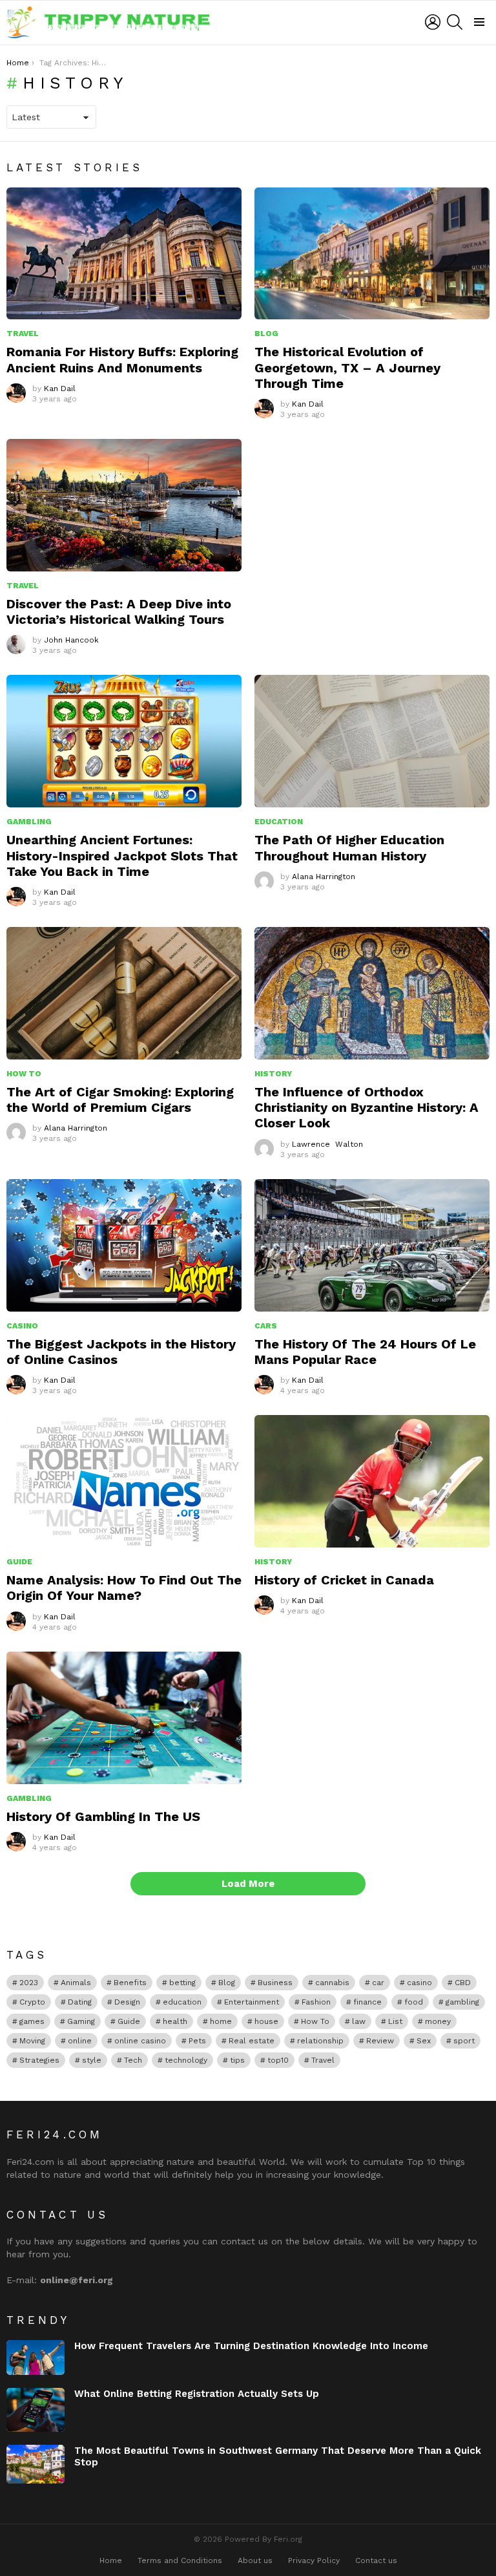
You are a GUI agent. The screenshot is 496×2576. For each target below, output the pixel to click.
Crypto (32, 2002)
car (378, 1983)
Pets (197, 2041)
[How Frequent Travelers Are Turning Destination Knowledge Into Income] (36, 2358)
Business (275, 1983)
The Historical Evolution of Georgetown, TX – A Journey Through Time (347, 367)
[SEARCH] (455, 22)
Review (380, 2041)
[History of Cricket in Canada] (372, 1481)
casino (419, 1983)
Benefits (130, 1983)
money (438, 2021)
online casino (140, 2041)
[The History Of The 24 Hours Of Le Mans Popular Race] (372, 1245)
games (32, 2021)
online (80, 2041)
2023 (29, 1983)
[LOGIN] (433, 22)
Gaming (81, 2021)
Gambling (29, 822)
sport (464, 2041)
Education (279, 822)
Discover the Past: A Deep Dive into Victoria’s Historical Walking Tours (119, 612)
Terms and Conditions (180, 2560)
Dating (80, 2002)
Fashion (316, 2002)
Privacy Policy (314, 2560)
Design (127, 2002)
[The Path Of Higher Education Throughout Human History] (372, 741)
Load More (248, 1884)
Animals (76, 1983)
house (266, 2021)
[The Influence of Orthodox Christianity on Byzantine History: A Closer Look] (372, 993)
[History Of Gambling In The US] (124, 1718)
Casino (22, 1326)
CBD (463, 1983)
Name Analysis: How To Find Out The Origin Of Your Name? (124, 1588)
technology (186, 2060)
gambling (462, 2002)
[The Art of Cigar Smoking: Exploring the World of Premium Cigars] (124, 993)
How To (315, 2021)
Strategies (39, 2060)
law (359, 2021)
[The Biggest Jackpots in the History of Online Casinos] (124, 1245)
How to (24, 1074)
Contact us (376, 2560)
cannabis (332, 1983)
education (182, 2002)
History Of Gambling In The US (103, 1816)
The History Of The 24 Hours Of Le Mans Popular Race (365, 1352)
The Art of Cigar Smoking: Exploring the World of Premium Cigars (120, 1100)
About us (255, 2560)
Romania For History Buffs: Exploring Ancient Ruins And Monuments (122, 359)
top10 (278, 2060)
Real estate (252, 2041)
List (395, 2021)
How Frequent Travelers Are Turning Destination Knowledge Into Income (251, 2346)
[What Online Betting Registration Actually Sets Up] (36, 2410)
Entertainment (252, 2002)
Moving (32, 2041)
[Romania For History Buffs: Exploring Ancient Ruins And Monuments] (124, 254)
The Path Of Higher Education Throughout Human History (349, 847)
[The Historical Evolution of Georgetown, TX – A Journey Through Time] (372, 254)
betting (182, 1983)
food (414, 2002)
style (92, 2060)
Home (111, 2560)
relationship (320, 2041)
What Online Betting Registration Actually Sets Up (197, 2394)
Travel (23, 334)
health (175, 2021)
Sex (424, 2041)
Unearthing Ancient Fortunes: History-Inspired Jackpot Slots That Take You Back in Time (122, 855)
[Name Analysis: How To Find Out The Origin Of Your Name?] (124, 1481)
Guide (19, 1562)
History (273, 1074)
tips (237, 2060)
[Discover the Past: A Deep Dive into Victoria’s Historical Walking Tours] (124, 505)
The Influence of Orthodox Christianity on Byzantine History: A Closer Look (367, 1107)
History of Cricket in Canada (344, 1580)
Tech (133, 2060)
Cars (266, 1326)
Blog (266, 334)
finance (367, 2002)
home (221, 2021)
